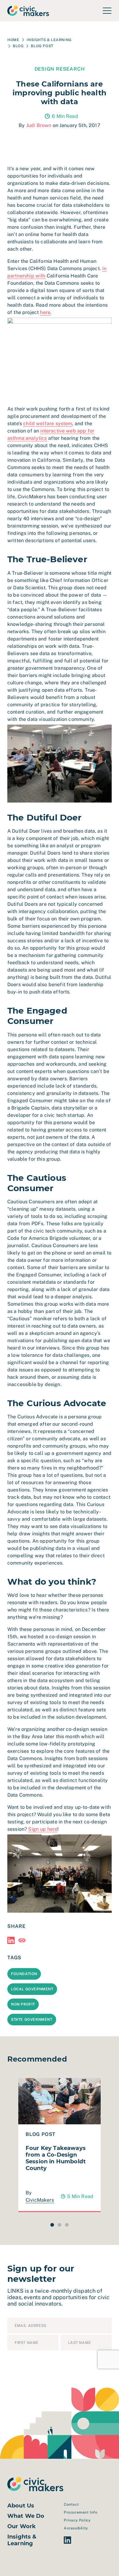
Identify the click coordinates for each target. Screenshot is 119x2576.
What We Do (26, 2516)
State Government (32, 2020)
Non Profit (23, 2004)
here (45, 312)
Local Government (32, 1989)
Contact (71, 2504)
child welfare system (48, 423)
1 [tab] (52, 2225)
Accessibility (76, 2528)
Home (13, 40)
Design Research (60, 69)
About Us (21, 2506)
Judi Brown (39, 125)
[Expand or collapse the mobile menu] (107, 11)
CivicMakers (40, 2200)
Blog (18, 46)
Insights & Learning (49, 40)
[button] (11, 1940)
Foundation (24, 1974)
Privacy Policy (77, 2520)
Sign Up (23, 2365)
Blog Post (42, 46)
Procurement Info (81, 2512)
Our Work (22, 2526)
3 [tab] (67, 2225)
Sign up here (43, 1829)
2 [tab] (60, 2225)
